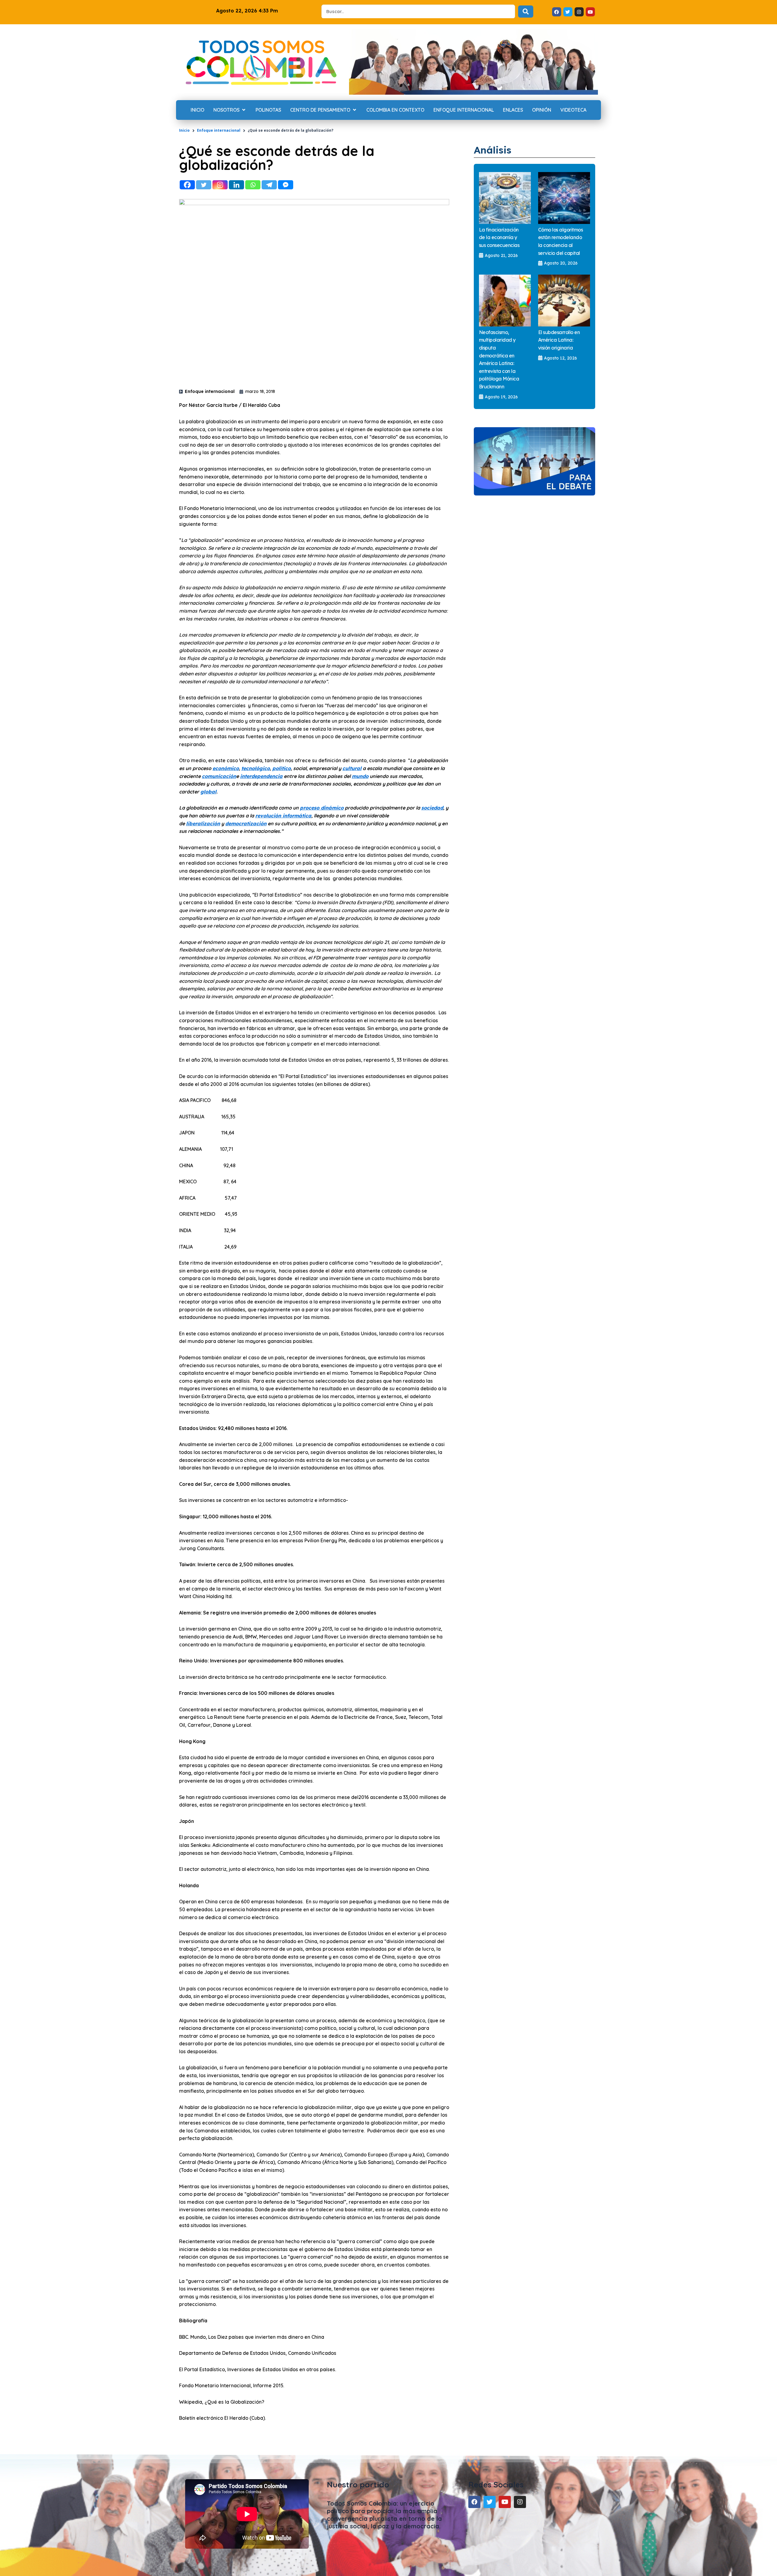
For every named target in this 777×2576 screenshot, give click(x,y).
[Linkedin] (236, 185)
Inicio (184, 130)
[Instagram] (220, 185)
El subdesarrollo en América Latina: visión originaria (559, 340)
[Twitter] (204, 185)
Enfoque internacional (219, 130)
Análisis (493, 150)
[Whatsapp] (253, 185)
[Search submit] (526, 12)
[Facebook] (187, 185)
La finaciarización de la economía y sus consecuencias (499, 237)
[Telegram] (269, 185)
